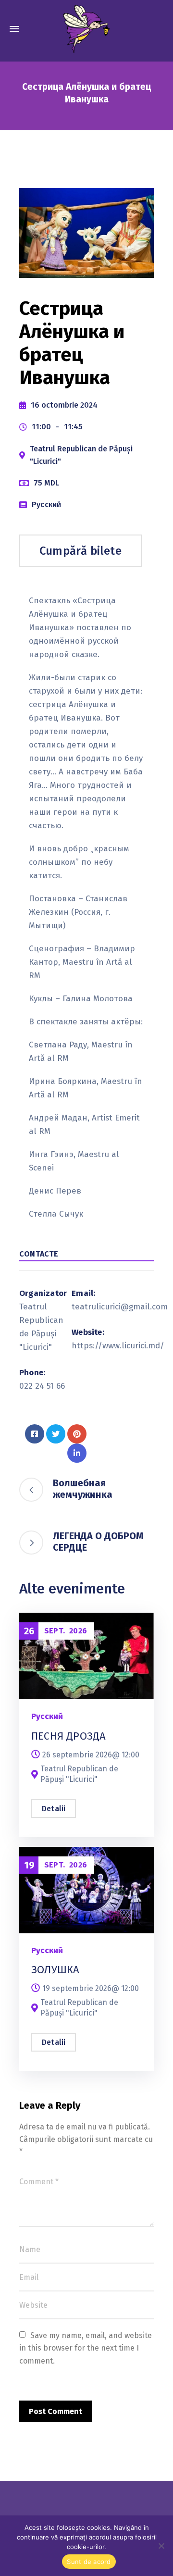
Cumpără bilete (80, 551)
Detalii (54, 1809)
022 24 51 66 (42, 1386)
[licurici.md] (86, 29)
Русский (46, 504)
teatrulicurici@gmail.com (120, 1307)
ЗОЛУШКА (55, 1970)
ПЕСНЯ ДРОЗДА (68, 1736)
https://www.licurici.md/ (118, 1346)
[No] (161, 2546)
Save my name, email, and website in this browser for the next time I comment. (86, 2348)
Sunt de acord (89, 2562)
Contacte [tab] (39, 1254)
